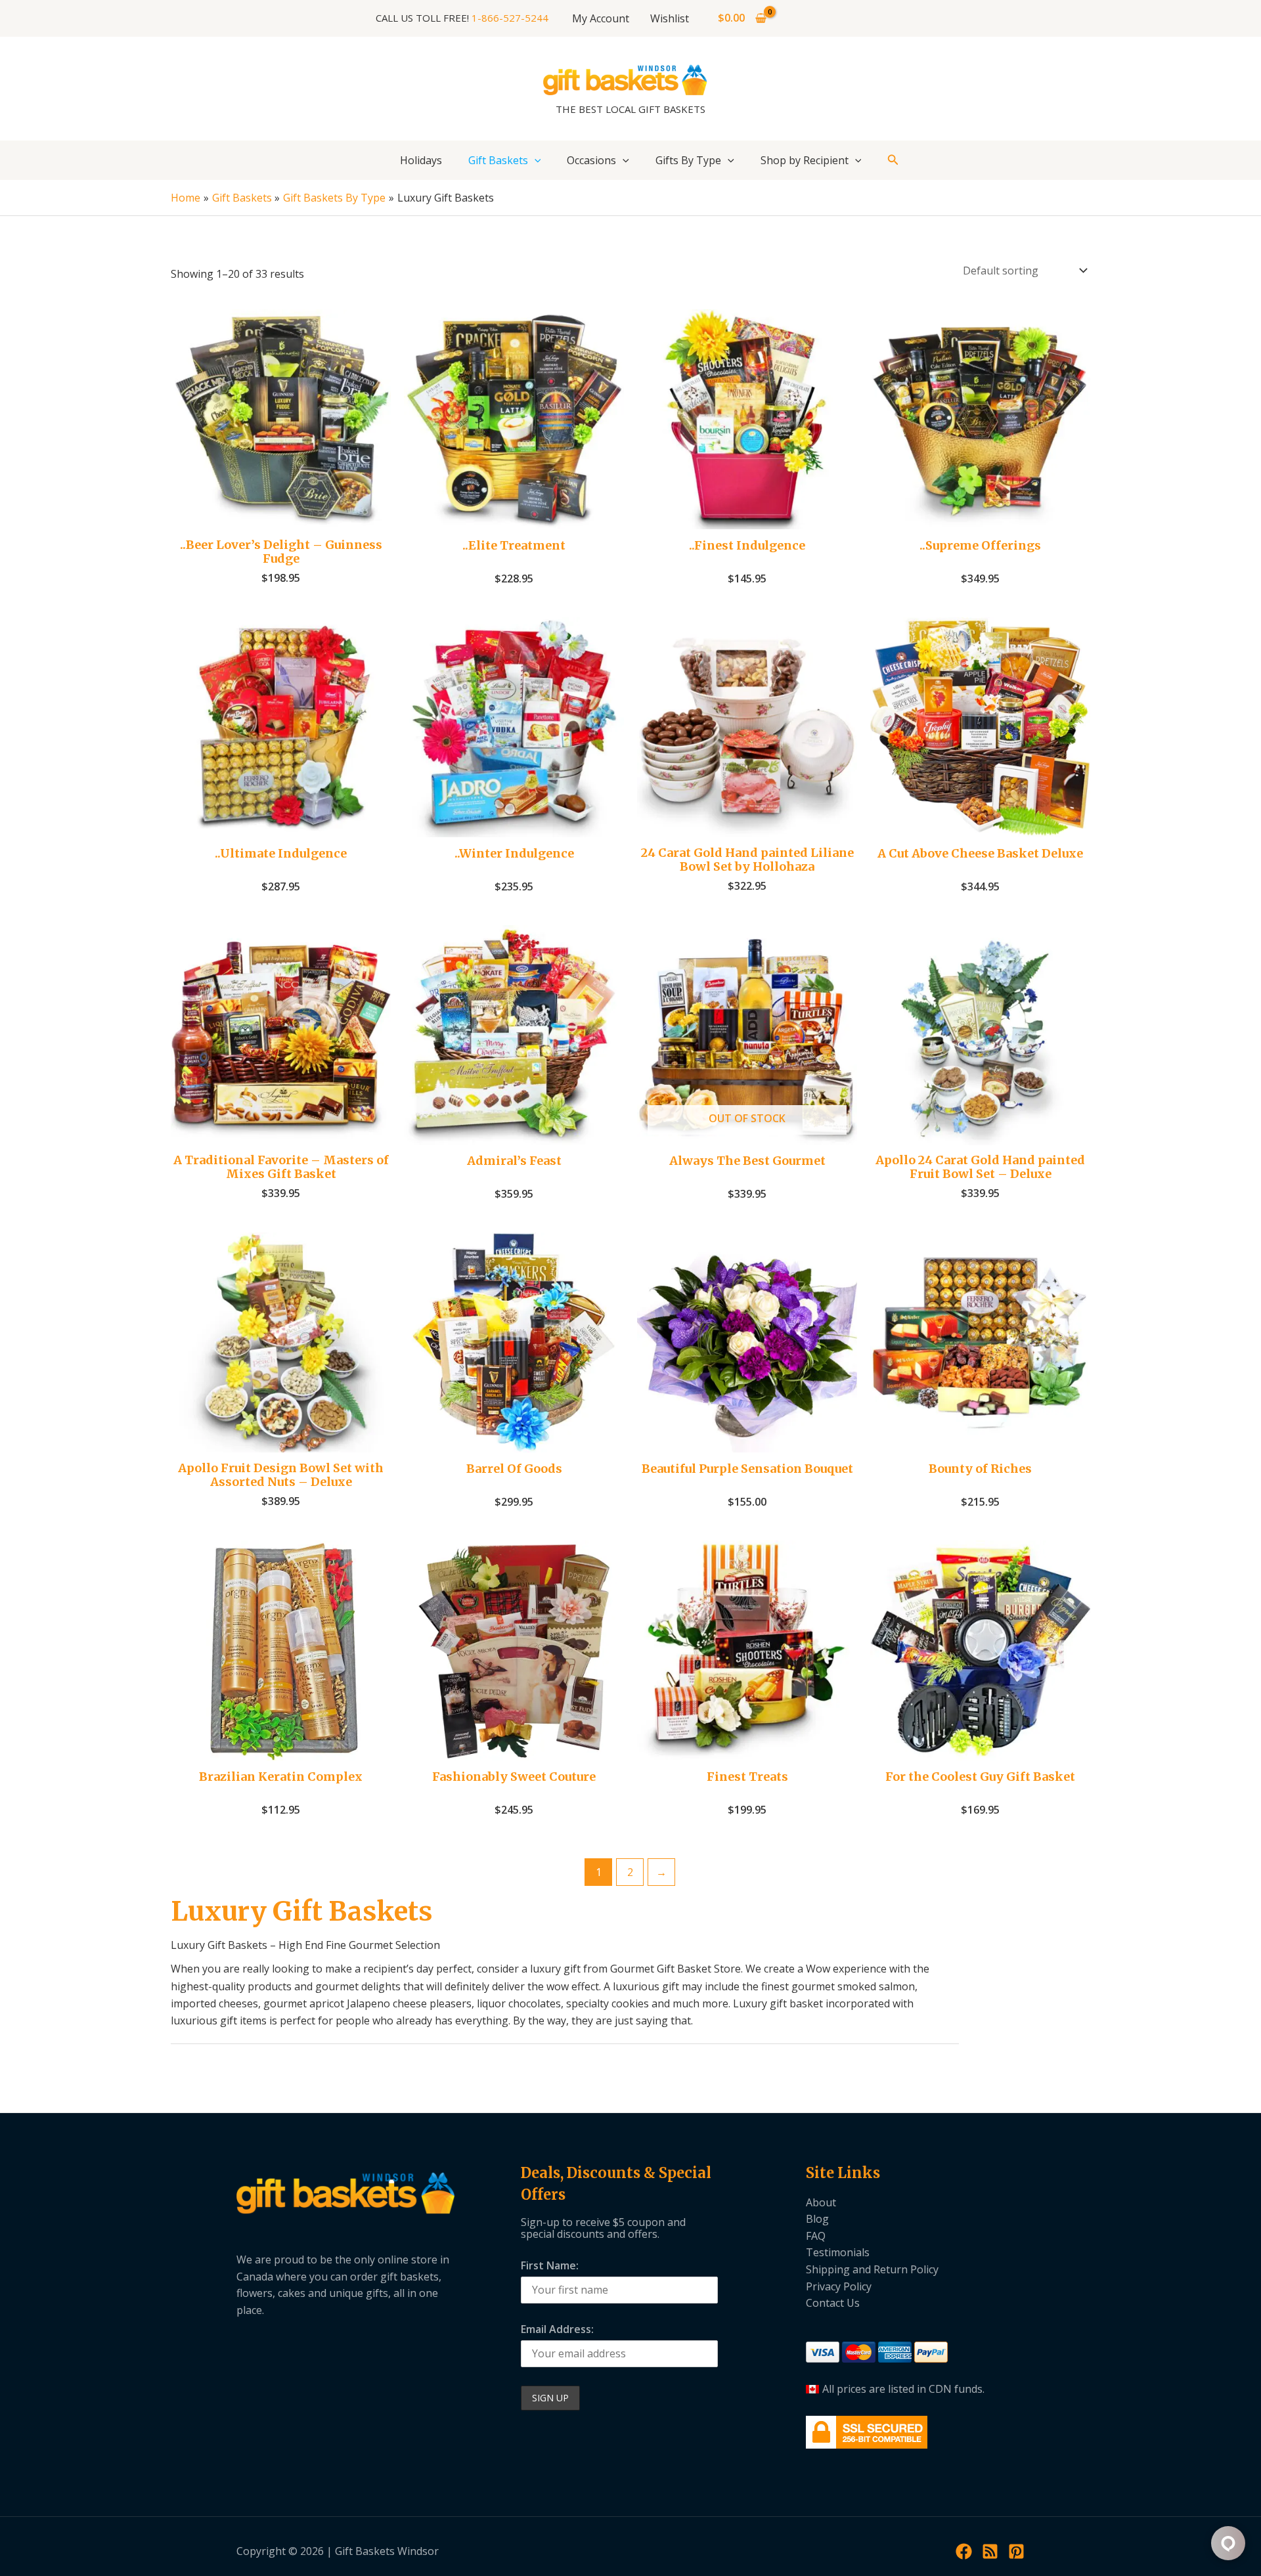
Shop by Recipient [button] (805, 160)
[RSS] (990, 2551)
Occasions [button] (591, 160)
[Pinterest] (1016, 2551)
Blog (817, 2219)
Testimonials (838, 2252)
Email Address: (557, 2329)
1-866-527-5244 (510, 18)
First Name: (550, 2265)
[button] (535, 160)
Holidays (421, 160)
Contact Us (833, 2303)
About (821, 2202)
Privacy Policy (839, 2286)
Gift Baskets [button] (498, 160)
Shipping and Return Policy (872, 2269)
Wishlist (670, 18)
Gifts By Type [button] (688, 160)
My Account (601, 18)
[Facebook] (964, 2551)
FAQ (816, 2236)
